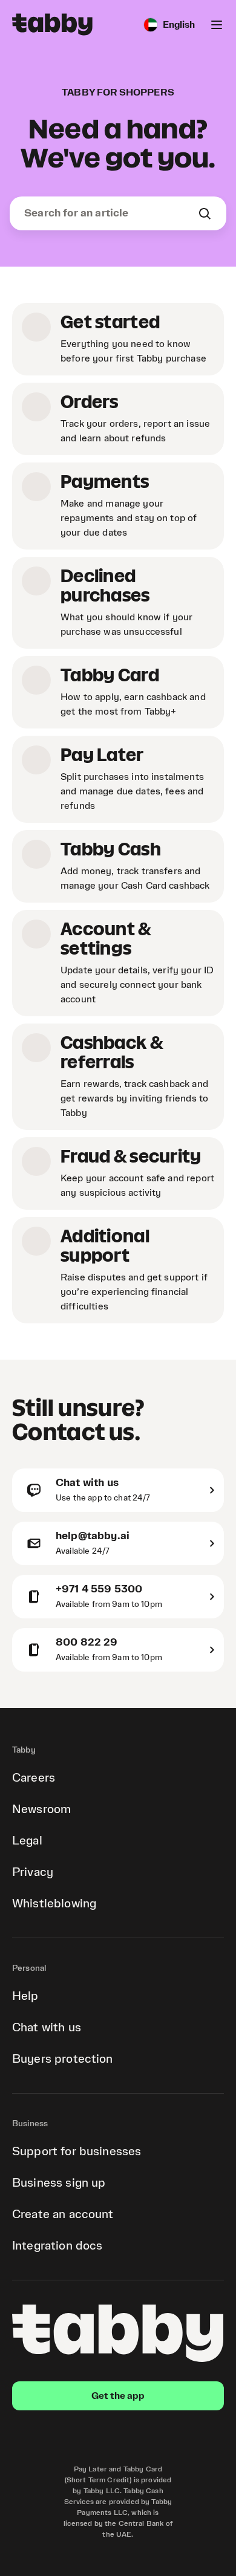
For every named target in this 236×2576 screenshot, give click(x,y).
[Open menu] (217, 25)
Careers (34, 1778)
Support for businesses (77, 2152)
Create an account (63, 2214)
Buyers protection (63, 2059)
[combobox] (111, 213)
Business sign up (59, 2183)
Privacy (33, 1872)
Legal (27, 1841)
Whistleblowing (54, 1904)
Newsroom (41, 1809)
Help (25, 1996)
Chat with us (47, 2028)
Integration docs (57, 2246)
